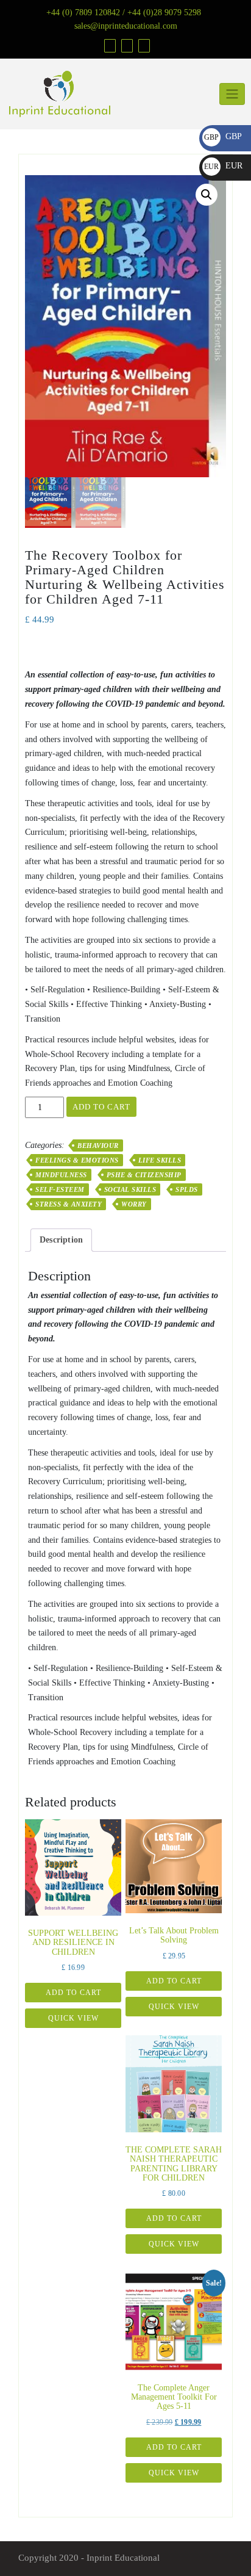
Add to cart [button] (73, 1993)
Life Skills (160, 1160)
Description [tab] (61, 1240)
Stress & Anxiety (69, 1204)
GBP (223, 136)
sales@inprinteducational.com (126, 26)
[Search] (143, 45)
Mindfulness (61, 1175)
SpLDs (187, 1189)
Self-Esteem (60, 1189)
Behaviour (98, 1145)
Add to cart (101, 1107)
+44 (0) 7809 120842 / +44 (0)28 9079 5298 (124, 13)
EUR (223, 166)
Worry (134, 1204)
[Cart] (125, 45)
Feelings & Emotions (77, 1160)
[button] (207, 195)
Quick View (73, 2018)
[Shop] (108, 45)
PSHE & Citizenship (144, 1175)
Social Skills (130, 1189)
